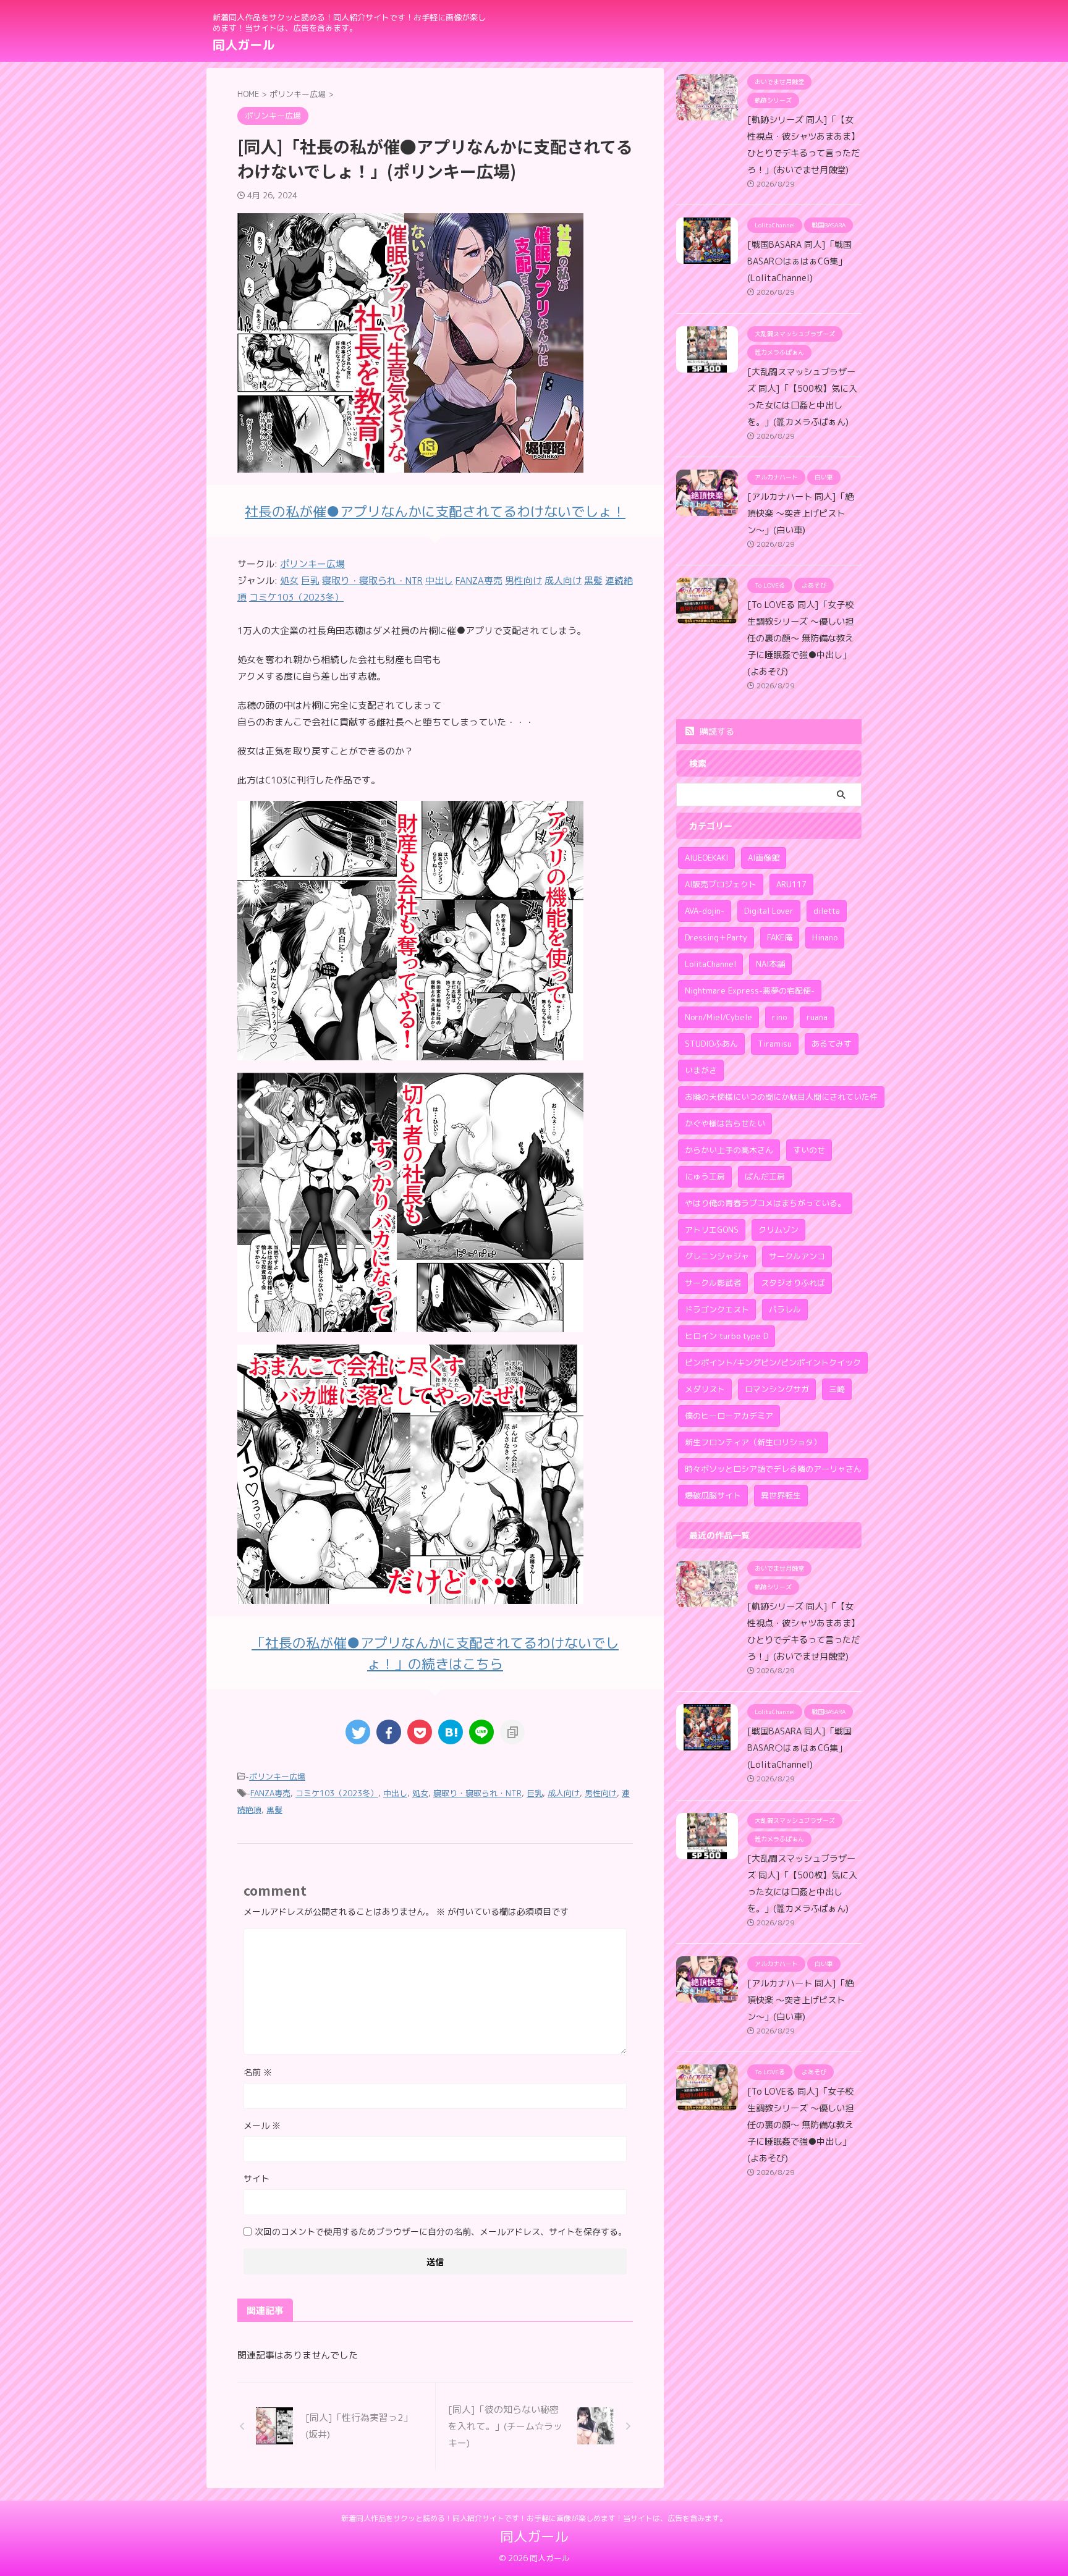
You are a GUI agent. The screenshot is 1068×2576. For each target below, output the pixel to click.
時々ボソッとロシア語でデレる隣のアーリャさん (773, 1469)
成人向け (564, 1793)
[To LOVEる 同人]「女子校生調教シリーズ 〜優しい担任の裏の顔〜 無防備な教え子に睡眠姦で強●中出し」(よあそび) (800, 638)
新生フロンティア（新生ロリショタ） (753, 1442)
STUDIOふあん (711, 1044)
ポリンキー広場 (312, 564)
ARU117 (791, 884)
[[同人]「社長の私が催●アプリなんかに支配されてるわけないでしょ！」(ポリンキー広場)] (451, 1732)
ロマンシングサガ (777, 1389)
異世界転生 (781, 1495)
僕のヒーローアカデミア (729, 1416)
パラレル (785, 1309)
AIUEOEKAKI (706, 858)
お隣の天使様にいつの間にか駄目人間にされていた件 (781, 1097)
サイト (256, 2178)
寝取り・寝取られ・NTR (477, 1793)
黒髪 (274, 1810)
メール (262, 2125)
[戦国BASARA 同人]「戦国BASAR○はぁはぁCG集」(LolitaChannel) (799, 261)
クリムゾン (778, 1230)
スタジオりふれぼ (793, 1283)
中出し (395, 1793)
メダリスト (705, 1389)
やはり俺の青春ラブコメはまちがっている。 (765, 1203)
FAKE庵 (780, 937)
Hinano (825, 937)
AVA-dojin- (705, 911)
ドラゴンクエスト (717, 1309)
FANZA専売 (270, 1793)
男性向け (601, 1793)
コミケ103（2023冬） (337, 1793)
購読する (716, 731)
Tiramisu (775, 1044)
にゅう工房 (705, 1176)
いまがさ (701, 1070)
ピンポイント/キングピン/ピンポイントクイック (773, 1362)
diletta (827, 911)
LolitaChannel (710, 964)
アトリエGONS (712, 1230)
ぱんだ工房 (765, 1176)
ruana (817, 1017)
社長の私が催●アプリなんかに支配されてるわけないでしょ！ (435, 511)
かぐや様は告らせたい (725, 1123)
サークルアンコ (797, 1256)
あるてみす (832, 1044)
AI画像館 (764, 858)
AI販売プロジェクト (721, 884)
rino (779, 1017)
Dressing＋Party (716, 937)
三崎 (837, 1389)
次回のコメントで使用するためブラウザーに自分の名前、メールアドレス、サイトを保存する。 (441, 2232)
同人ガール (244, 44)
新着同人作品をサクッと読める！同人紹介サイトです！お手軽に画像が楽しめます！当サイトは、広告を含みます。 (534, 2518)
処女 (420, 1793)
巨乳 (535, 1793)
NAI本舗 (770, 964)
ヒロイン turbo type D (727, 1336)
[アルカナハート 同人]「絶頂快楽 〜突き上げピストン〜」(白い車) (800, 513)
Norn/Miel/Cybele (718, 1017)
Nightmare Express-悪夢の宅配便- (750, 990)
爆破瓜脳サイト (713, 1495)
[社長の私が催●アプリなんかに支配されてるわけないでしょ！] (410, 1052)
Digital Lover (769, 911)
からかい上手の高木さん (729, 1150)
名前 (258, 2072)
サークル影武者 (713, 1283)
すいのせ (809, 1150)
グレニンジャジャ (717, 1256)
